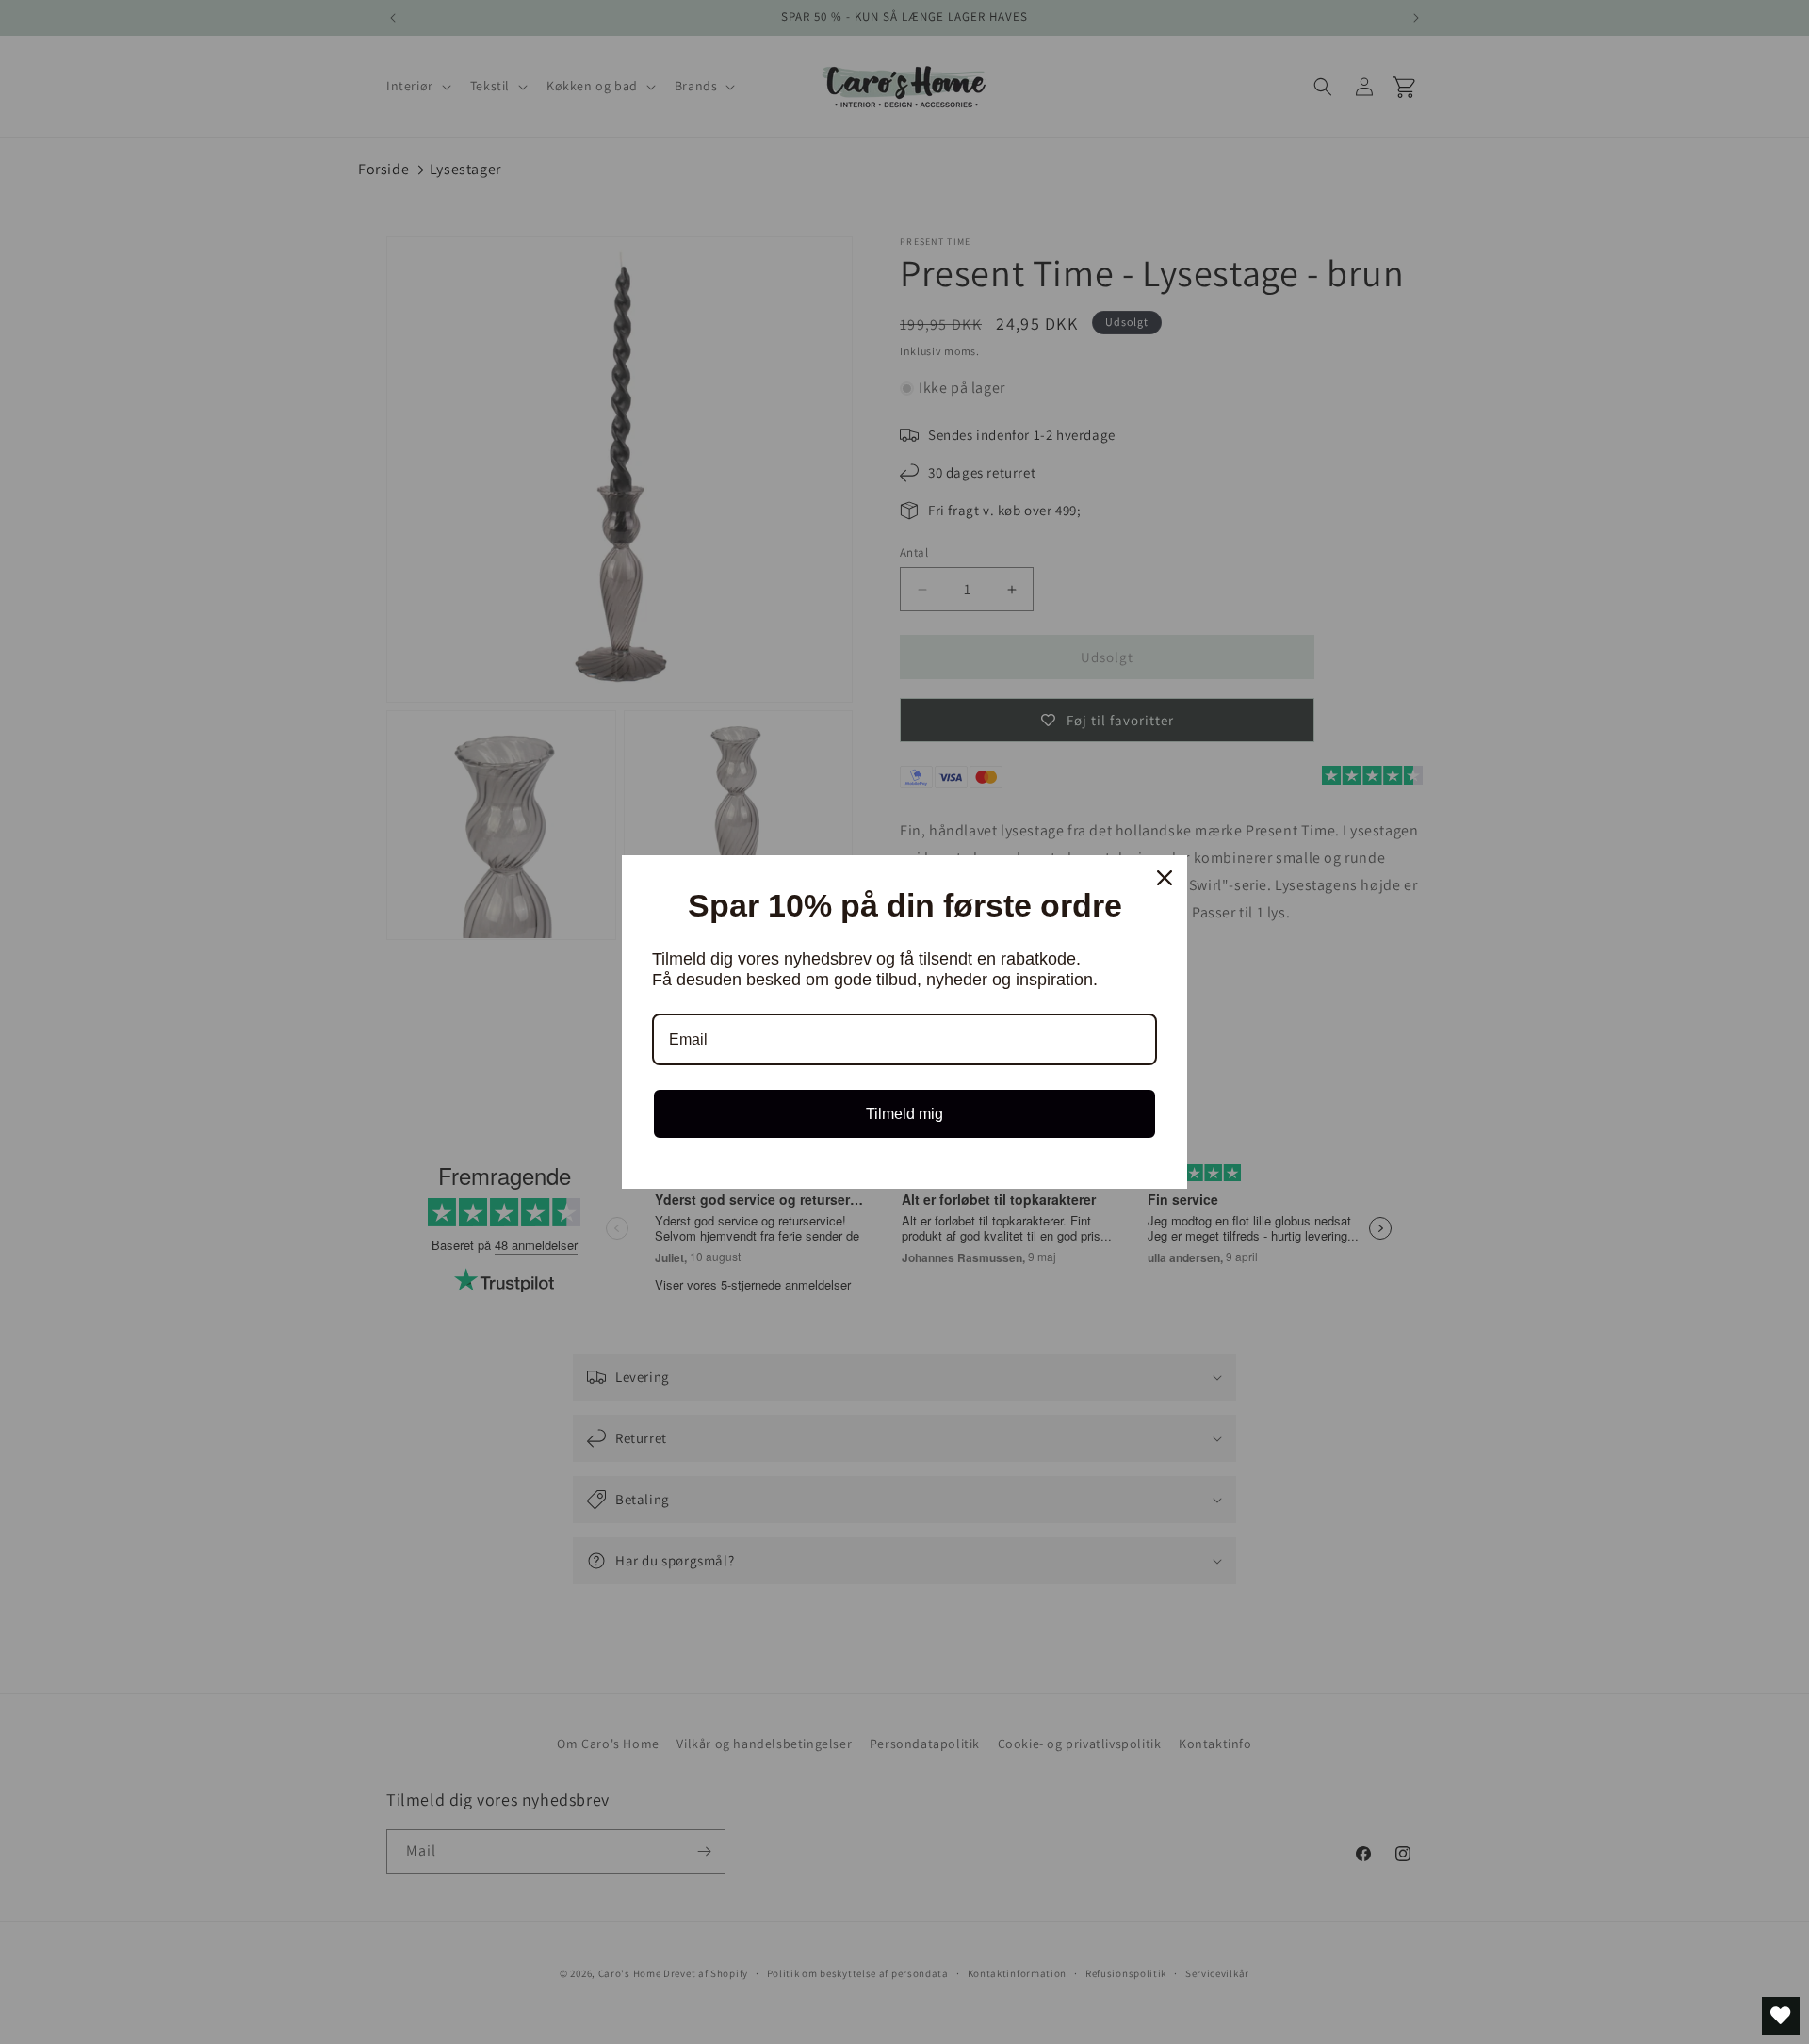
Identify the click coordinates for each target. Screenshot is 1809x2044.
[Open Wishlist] (1781, 2016)
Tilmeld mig (904, 1114)
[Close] (1165, 878)
